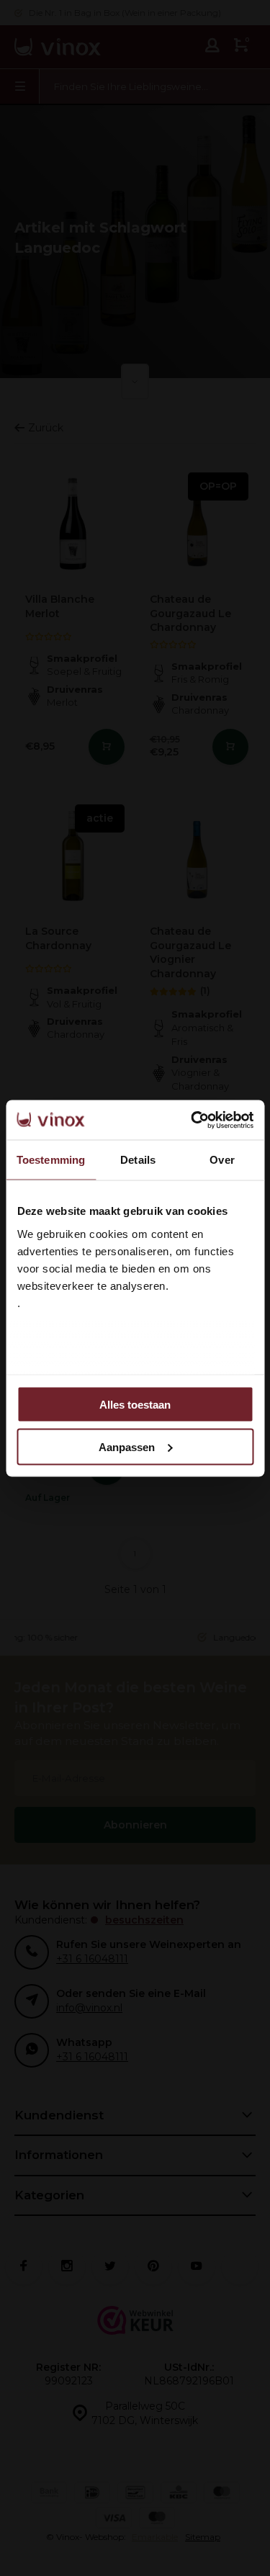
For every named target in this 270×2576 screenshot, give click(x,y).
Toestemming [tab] (51, 1160)
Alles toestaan (135, 1405)
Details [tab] (138, 1160)
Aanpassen (127, 1446)
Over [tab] (222, 1160)
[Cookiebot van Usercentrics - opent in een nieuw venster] (192, 1120)
